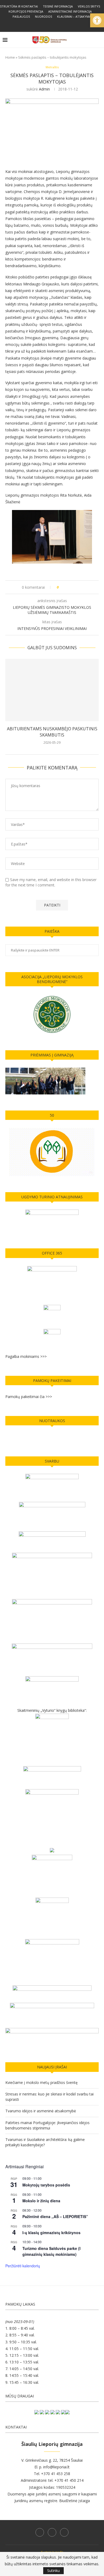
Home (10, 57)
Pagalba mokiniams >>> (26, 1356)
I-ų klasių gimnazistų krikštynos (51, 2233)
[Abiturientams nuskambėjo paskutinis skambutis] (52, 690)
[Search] (99, 40)
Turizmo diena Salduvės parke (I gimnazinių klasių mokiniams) (51, 2251)
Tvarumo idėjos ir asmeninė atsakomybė (41, 2111)
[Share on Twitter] (73, 587)
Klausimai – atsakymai (74, 16)
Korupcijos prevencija (26, 11)
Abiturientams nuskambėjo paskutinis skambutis (52, 732)
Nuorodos (43, 16)
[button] (97, 20)
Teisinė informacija (58, 6)
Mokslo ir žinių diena (41, 2201)
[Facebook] (45, 24)
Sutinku (53, 2571)
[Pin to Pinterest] (78, 587)
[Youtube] (59, 24)
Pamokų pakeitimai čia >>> (29, 1397)
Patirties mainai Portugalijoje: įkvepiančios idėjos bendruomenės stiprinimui (47, 2125)
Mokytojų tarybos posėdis (46, 2185)
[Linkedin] (52, 24)
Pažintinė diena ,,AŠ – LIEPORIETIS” (55, 2216)
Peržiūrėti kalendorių (23, 2266)
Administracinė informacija (70, 11)
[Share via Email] (83, 587)
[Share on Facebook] (68, 587)
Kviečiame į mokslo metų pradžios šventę (41, 2082)
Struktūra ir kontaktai (19, 6)
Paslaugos (21, 16)
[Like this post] (61, 587)
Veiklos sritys (89, 6)
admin (44, 89)
